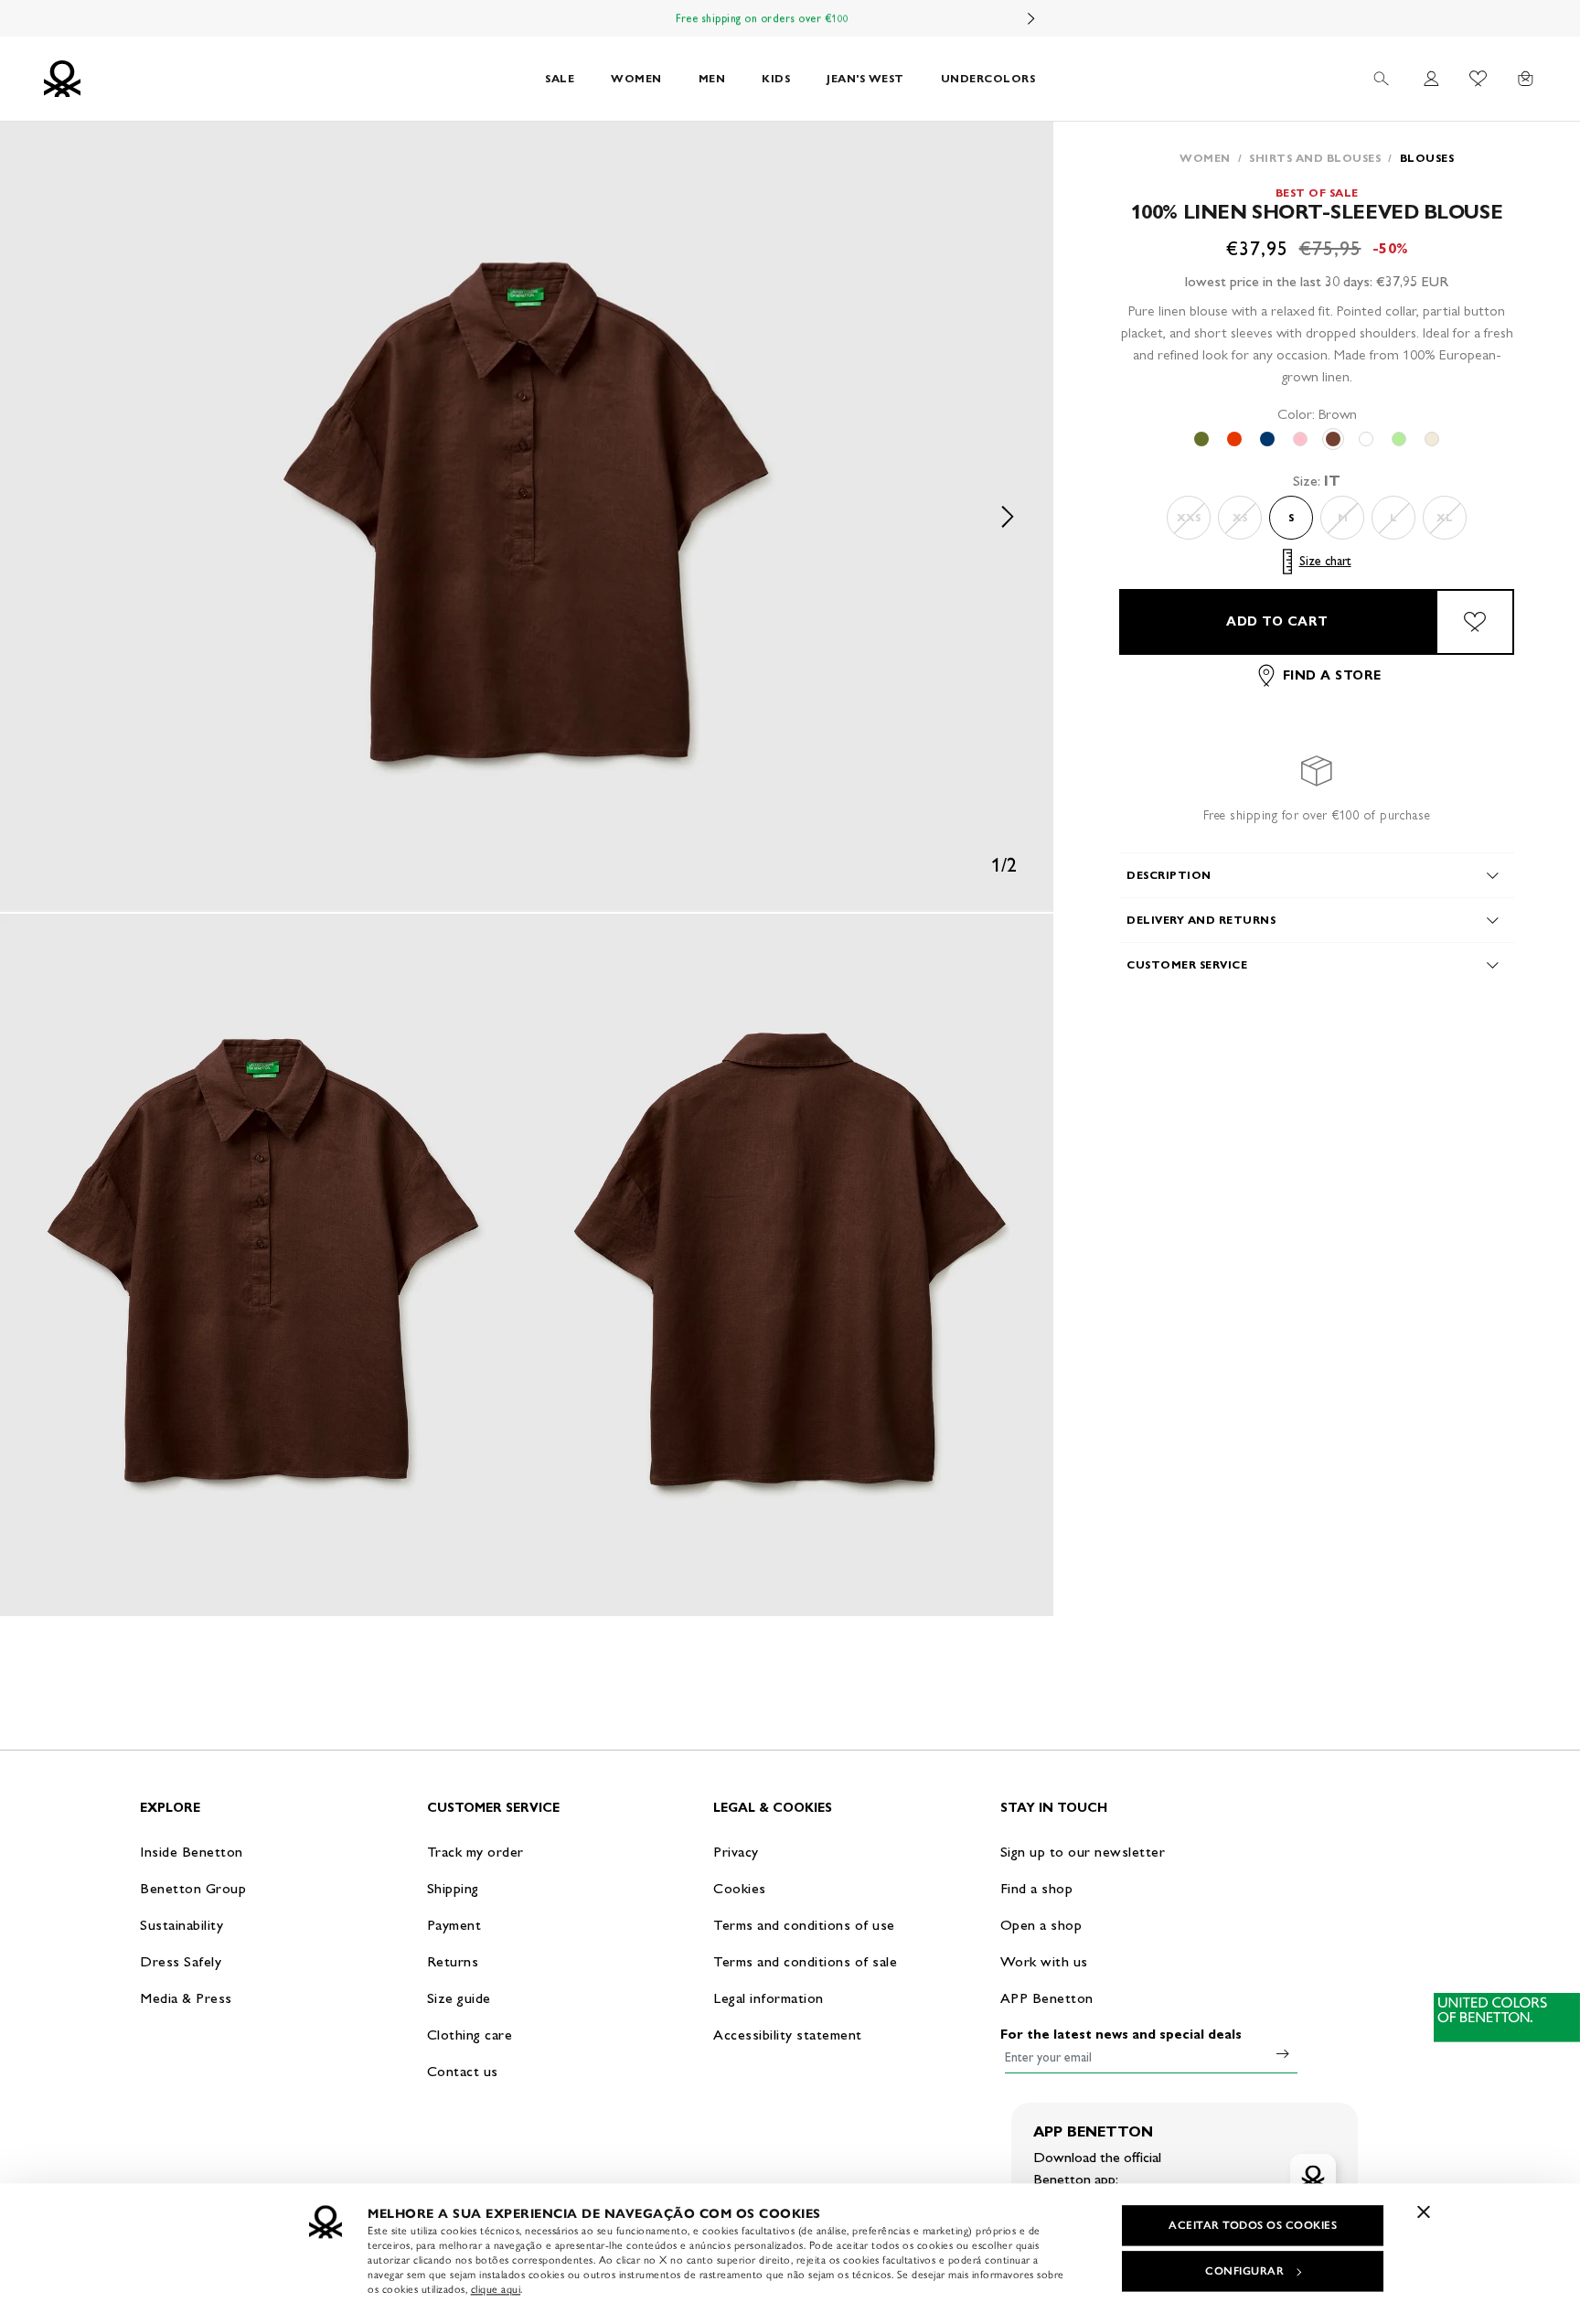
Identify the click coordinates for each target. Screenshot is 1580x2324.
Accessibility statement (788, 2035)
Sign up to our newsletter (1083, 1852)
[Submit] (1283, 2053)
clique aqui (496, 2289)
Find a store (1332, 675)
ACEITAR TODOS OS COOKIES (1253, 2225)
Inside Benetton (192, 1852)
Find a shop (1037, 1888)
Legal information (769, 1998)
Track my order (475, 1852)
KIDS (776, 78)
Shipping (453, 1888)
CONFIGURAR (1244, 2271)
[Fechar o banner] (1424, 2212)
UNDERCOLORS (988, 78)
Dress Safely (181, 1961)
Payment (454, 1925)
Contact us (463, 2071)
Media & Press (186, 1998)
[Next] (1031, 18)
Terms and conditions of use (804, 1925)
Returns (453, 1961)
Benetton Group (193, 1888)
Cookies (740, 1888)
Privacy (736, 1852)
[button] (527, 517)
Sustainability (181, 1925)
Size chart (1325, 561)
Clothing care (470, 2035)
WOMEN (636, 78)
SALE (560, 78)
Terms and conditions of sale (805, 1961)
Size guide (459, 1998)
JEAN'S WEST (865, 78)
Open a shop (1041, 1925)
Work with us (1044, 1961)
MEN (712, 78)
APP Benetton (1047, 1998)
